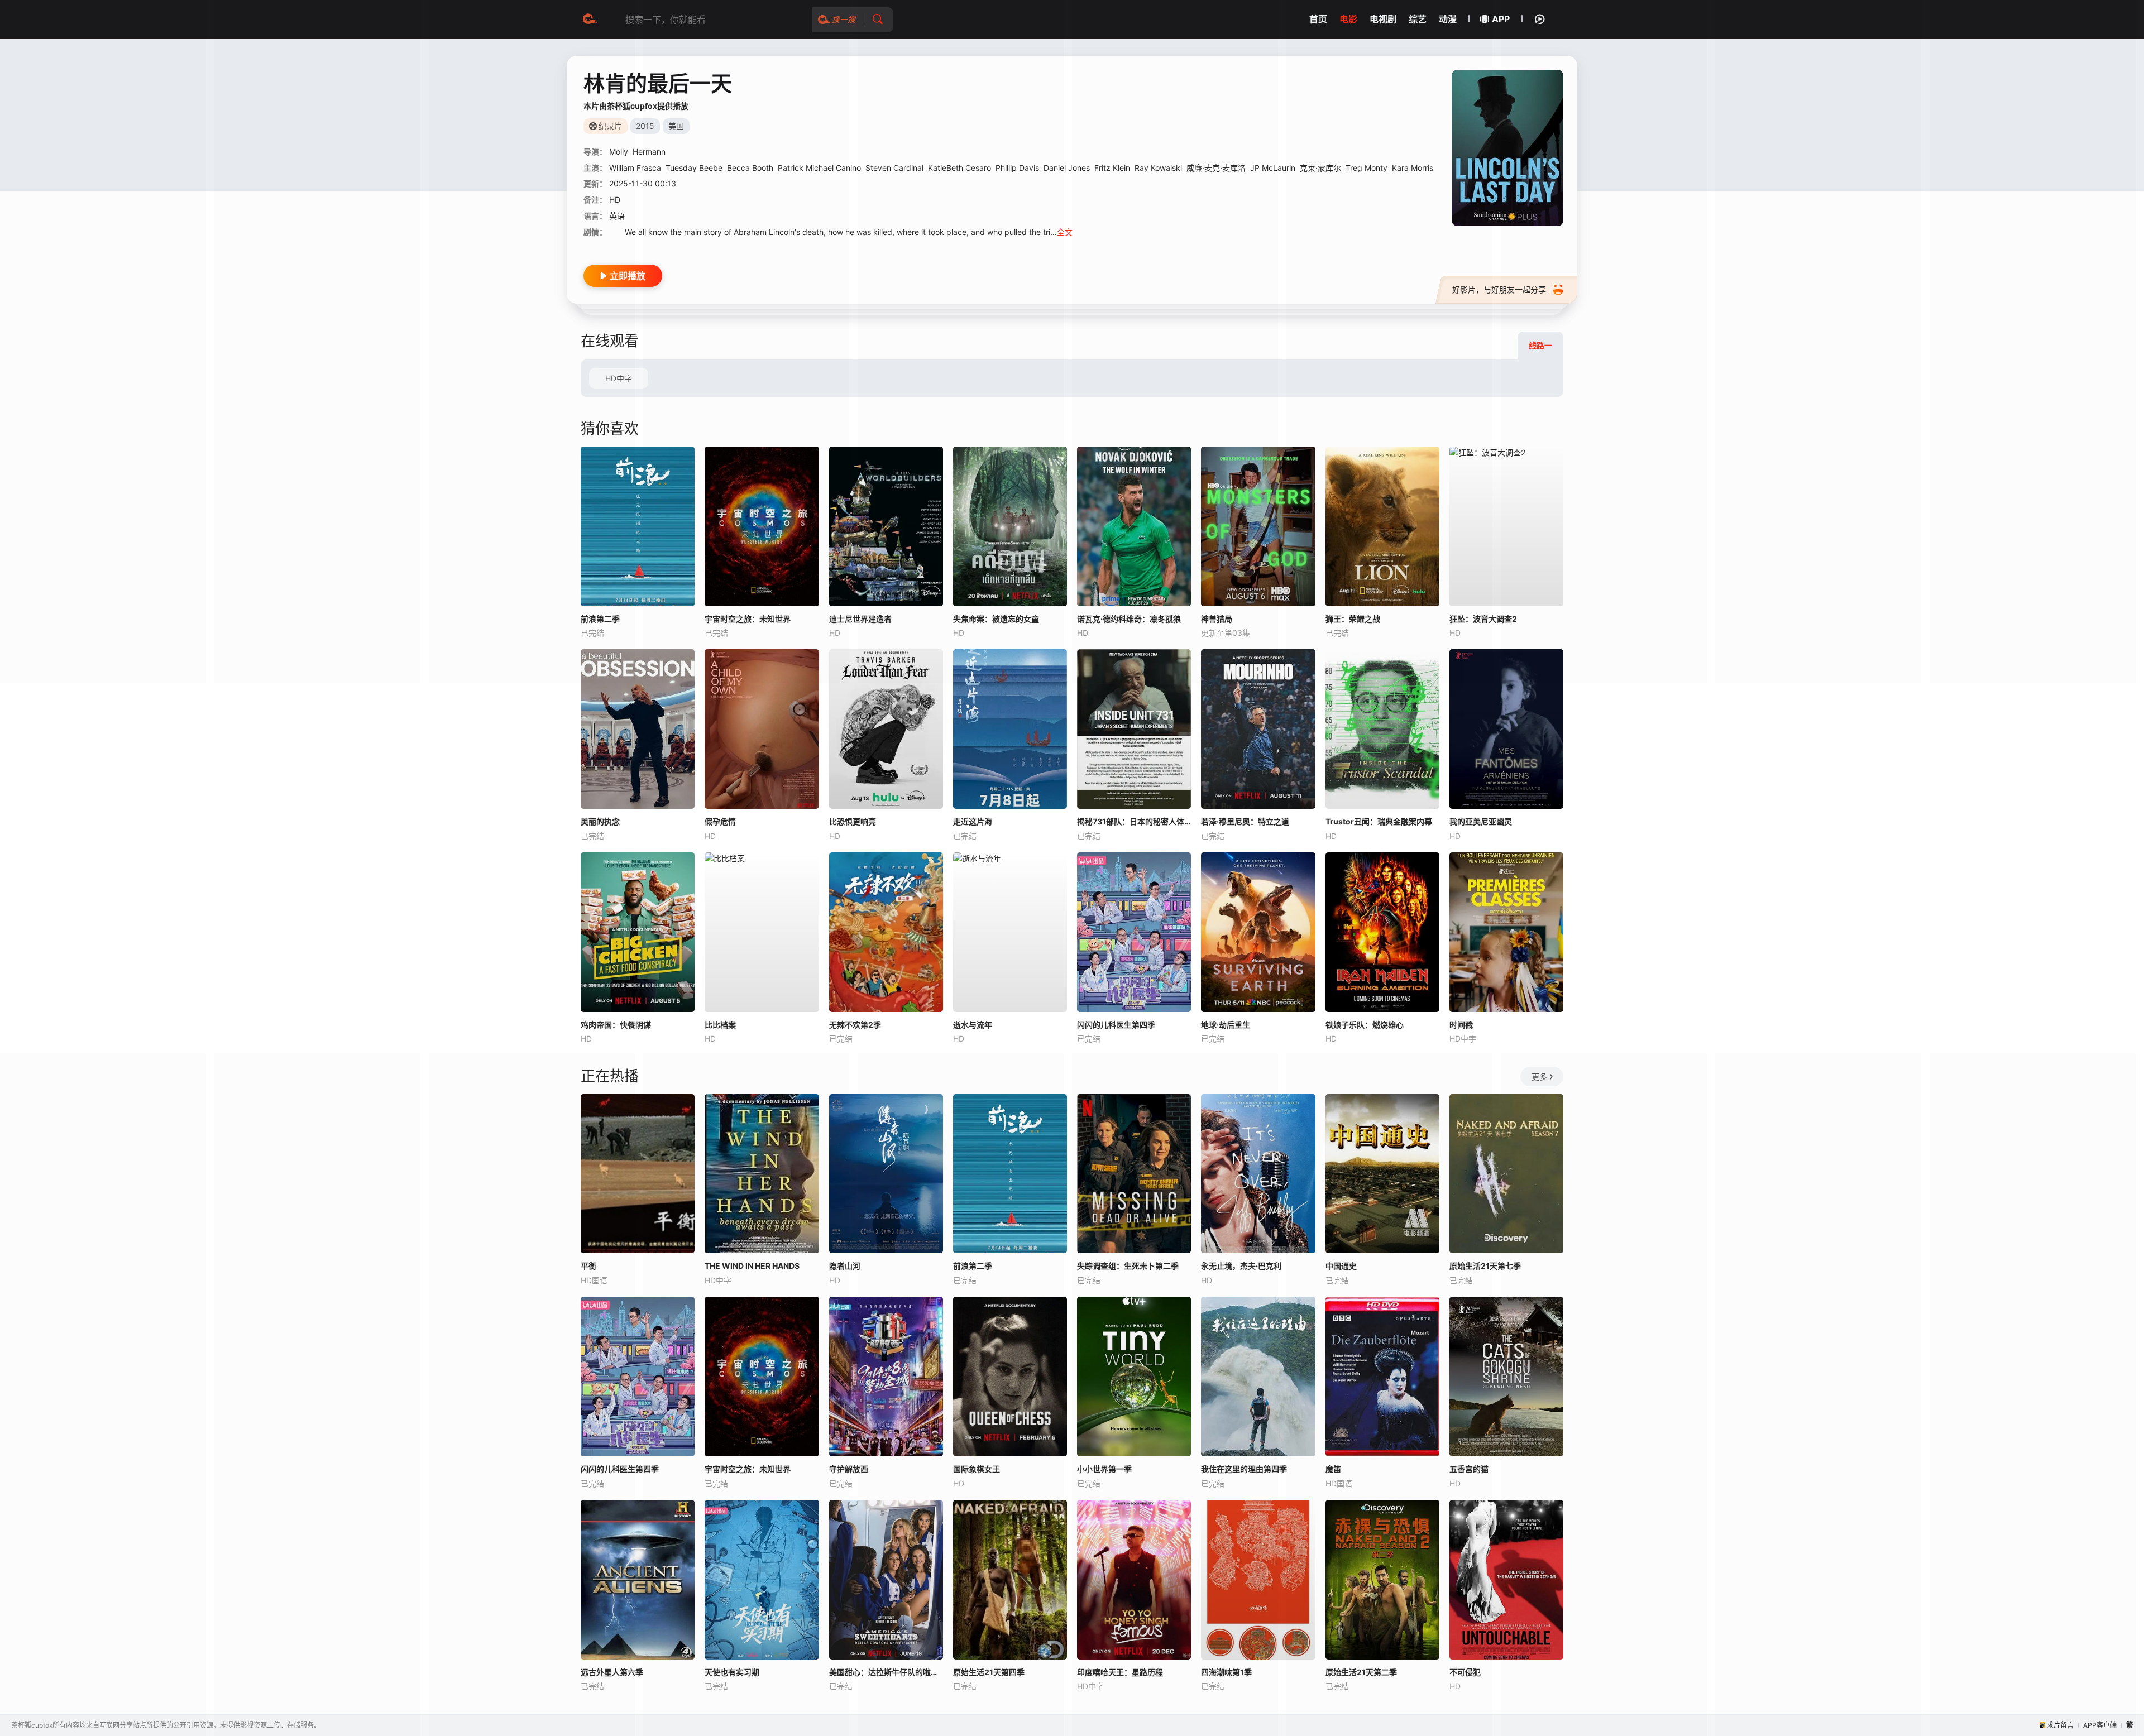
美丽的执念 (600, 821)
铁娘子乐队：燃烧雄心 (1365, 1025)
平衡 (588, 1266)
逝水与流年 (973, 1025)
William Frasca (635, 168)
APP (1501, 19)
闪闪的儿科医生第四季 (1116, 1025)
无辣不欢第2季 (855, 1025)
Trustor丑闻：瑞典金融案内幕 (1379, 821)
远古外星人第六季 (612, 1672)
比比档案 (720, 1025)
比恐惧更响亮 (853, 821)
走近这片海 (973, 821)
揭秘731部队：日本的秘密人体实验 (1134, 821)
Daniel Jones (1067, 168)
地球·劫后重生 (1226, 1025)
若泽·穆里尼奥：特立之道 (1245, 821)
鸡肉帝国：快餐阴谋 (616, 1025)
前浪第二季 (600, 619)
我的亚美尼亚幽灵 (1481, 821)
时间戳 (1461, 1025)
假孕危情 (720, 821)
